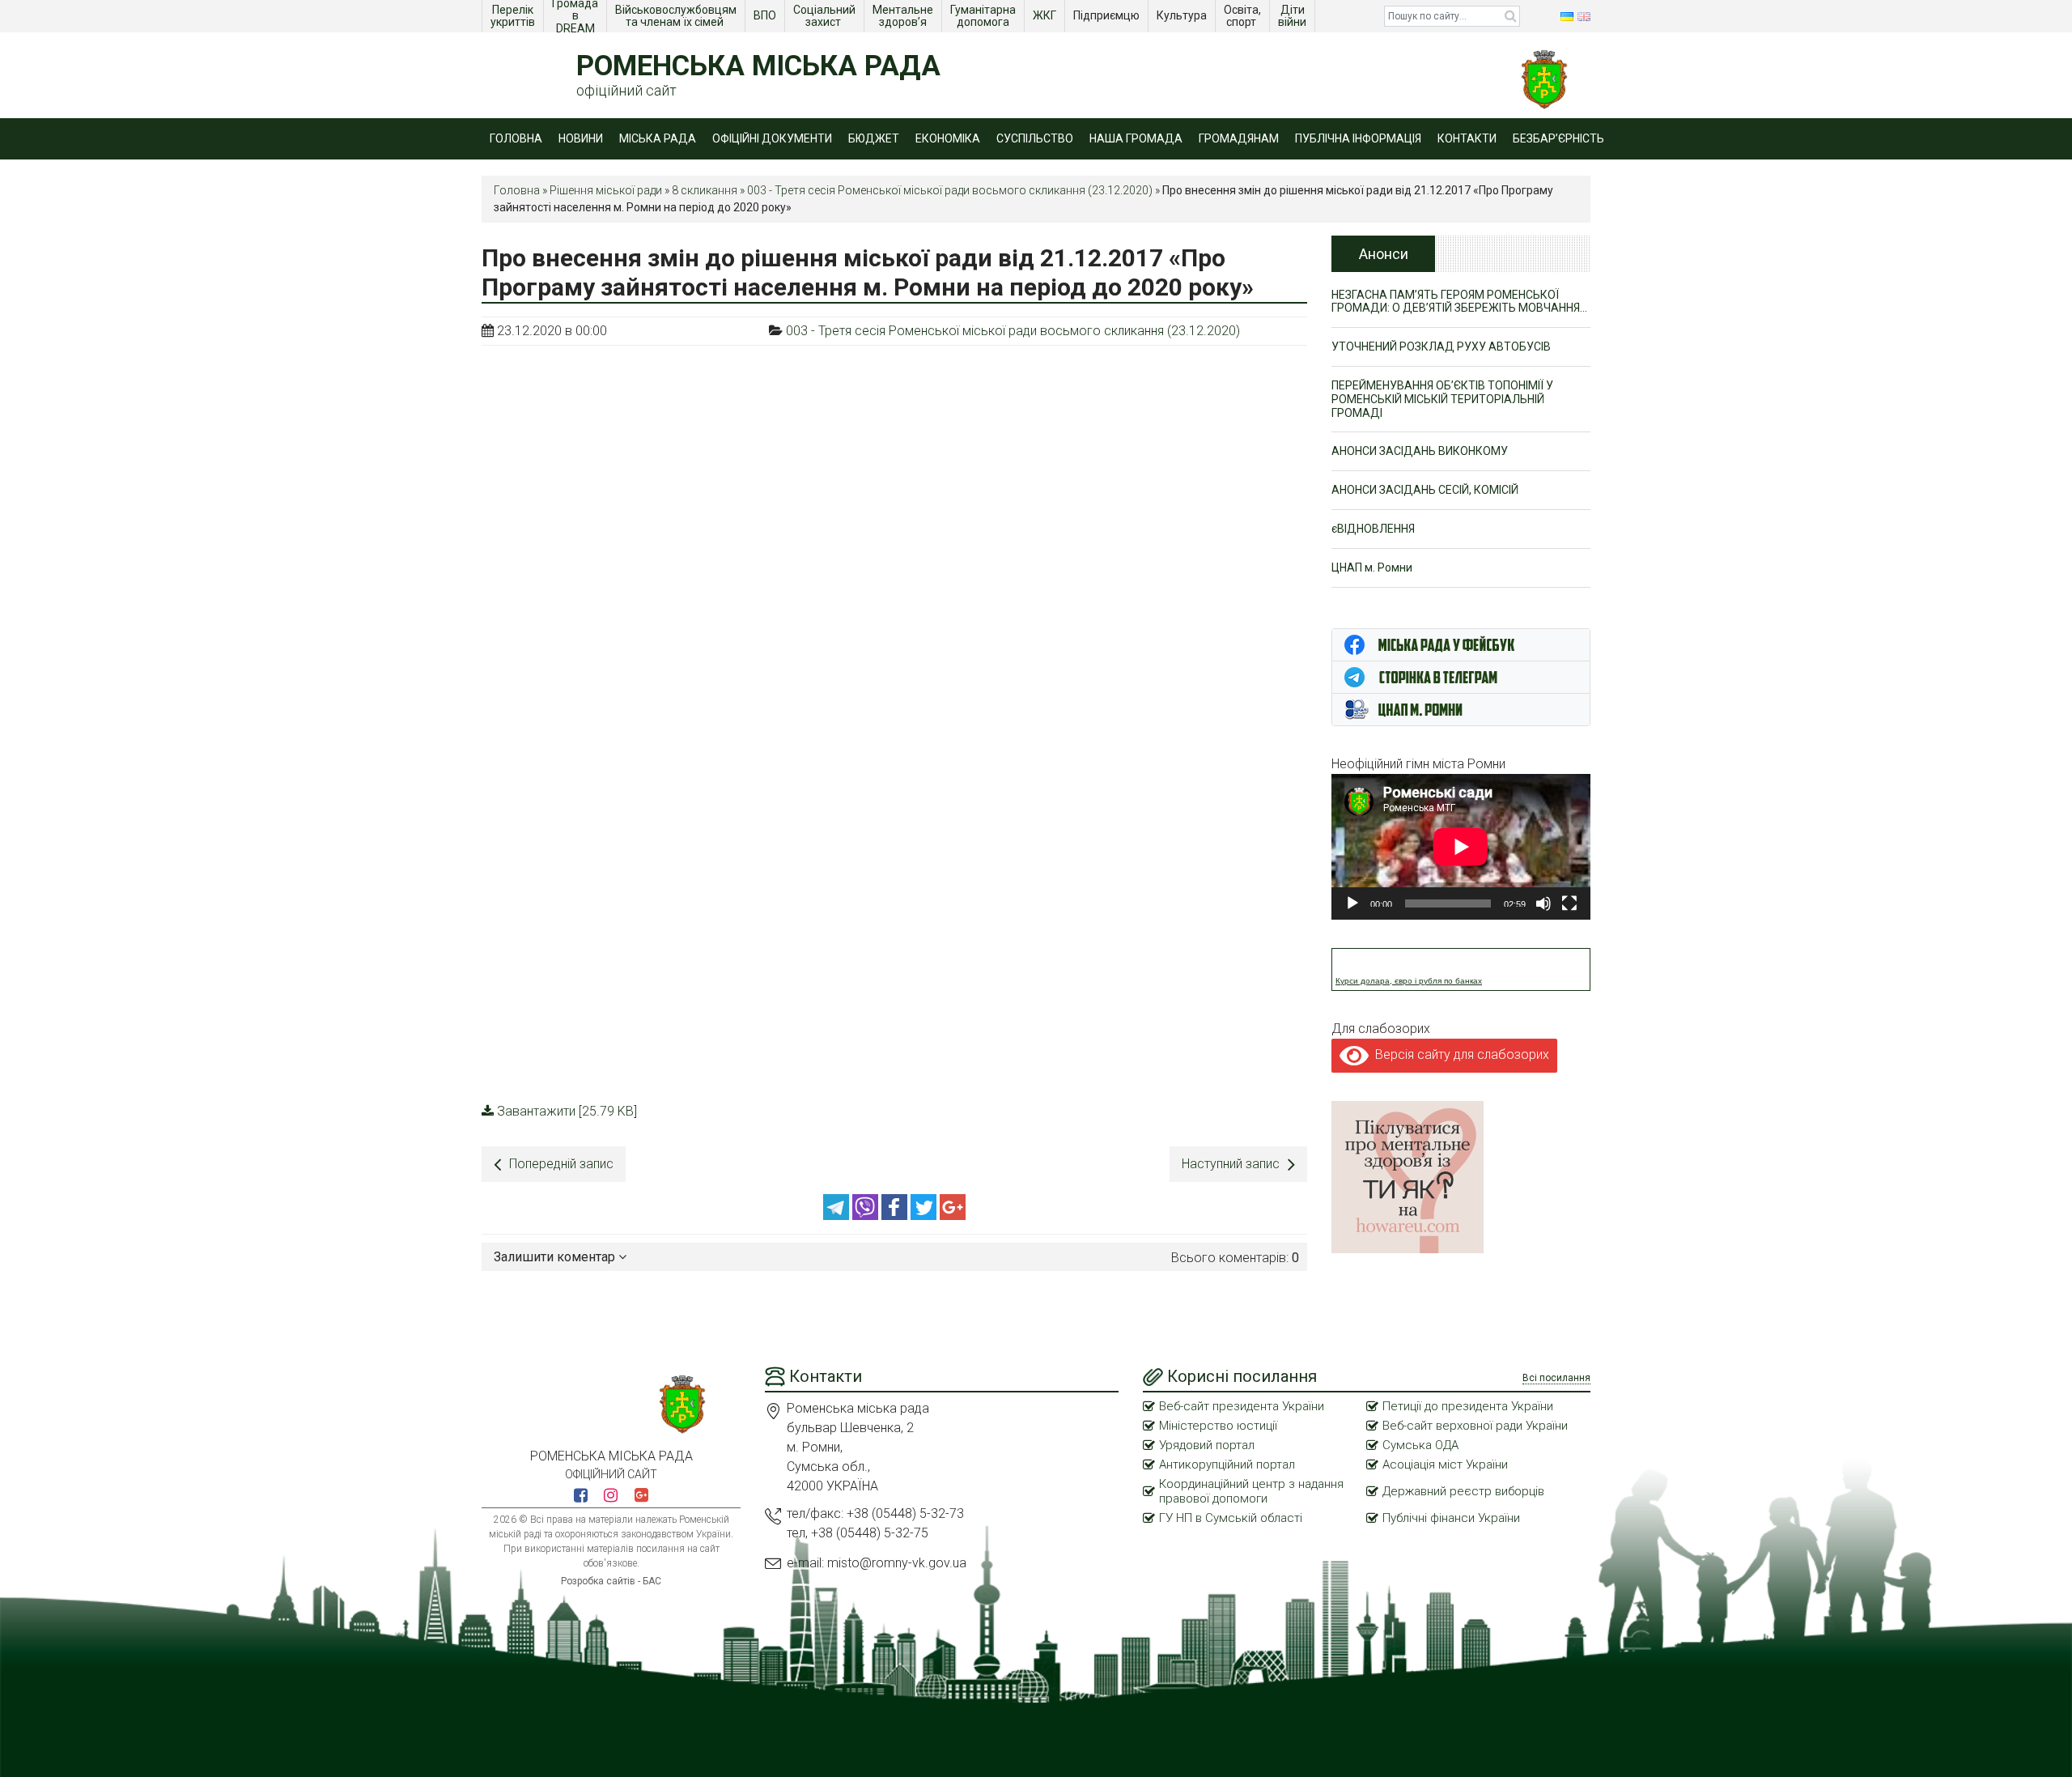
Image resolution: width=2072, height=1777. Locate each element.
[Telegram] (838, 1216)
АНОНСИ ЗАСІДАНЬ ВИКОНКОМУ (1420, 451)
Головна (516, 138)
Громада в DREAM (576, 16)
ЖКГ (1046, 15)
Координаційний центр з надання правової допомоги (1251, 1491)
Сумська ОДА (1420, 1445)
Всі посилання (1556, 1378)
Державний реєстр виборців (1463, 1491)
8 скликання (705, 190)
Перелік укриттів (513, 16)
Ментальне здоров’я (904, 16)
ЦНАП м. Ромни (1372, 568)
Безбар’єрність (1558, 138)
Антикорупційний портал (1227, 1465)
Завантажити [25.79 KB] (567, 1111)
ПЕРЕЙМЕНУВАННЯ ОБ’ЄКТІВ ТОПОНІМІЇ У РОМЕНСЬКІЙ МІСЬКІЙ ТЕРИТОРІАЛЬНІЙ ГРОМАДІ (1442, 399)
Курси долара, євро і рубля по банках (1409, 981)
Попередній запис (561, 1164)
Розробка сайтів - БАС (611, 1581)
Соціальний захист (826, 16)
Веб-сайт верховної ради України (1475, 1426)
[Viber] (867, 1216)
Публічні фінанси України (1451, 1518)
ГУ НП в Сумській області (1231, 1518)
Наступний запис (1231, 1164)
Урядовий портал (1207, 1445)
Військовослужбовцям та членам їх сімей (677, 16)
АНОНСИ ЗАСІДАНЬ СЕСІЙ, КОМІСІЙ (1425, 490)
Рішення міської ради (606, 190)
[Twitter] (925, 1216)
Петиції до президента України (1468, 1406)
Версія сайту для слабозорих (1459, 1054)
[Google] (953, 1216)
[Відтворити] (1352, 903)
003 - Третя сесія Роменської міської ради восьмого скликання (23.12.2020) (950, 190)
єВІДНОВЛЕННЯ (1373, 529)
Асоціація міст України (1445, 1465)
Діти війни (1293, 16)
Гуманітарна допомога (984, 16)
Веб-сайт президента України (1242, 1406)
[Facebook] (896, 1216)
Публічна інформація (1358, 138)
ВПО (766, 15)
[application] (1461, 847)
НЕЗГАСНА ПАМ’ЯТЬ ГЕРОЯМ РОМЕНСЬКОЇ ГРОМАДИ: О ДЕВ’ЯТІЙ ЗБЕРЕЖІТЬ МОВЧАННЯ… (1459, 302)
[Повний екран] (1569, 903)
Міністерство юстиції (1218, 1426)
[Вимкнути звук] (1543, 903)
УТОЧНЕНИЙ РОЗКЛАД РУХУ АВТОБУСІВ (1441, 346)
